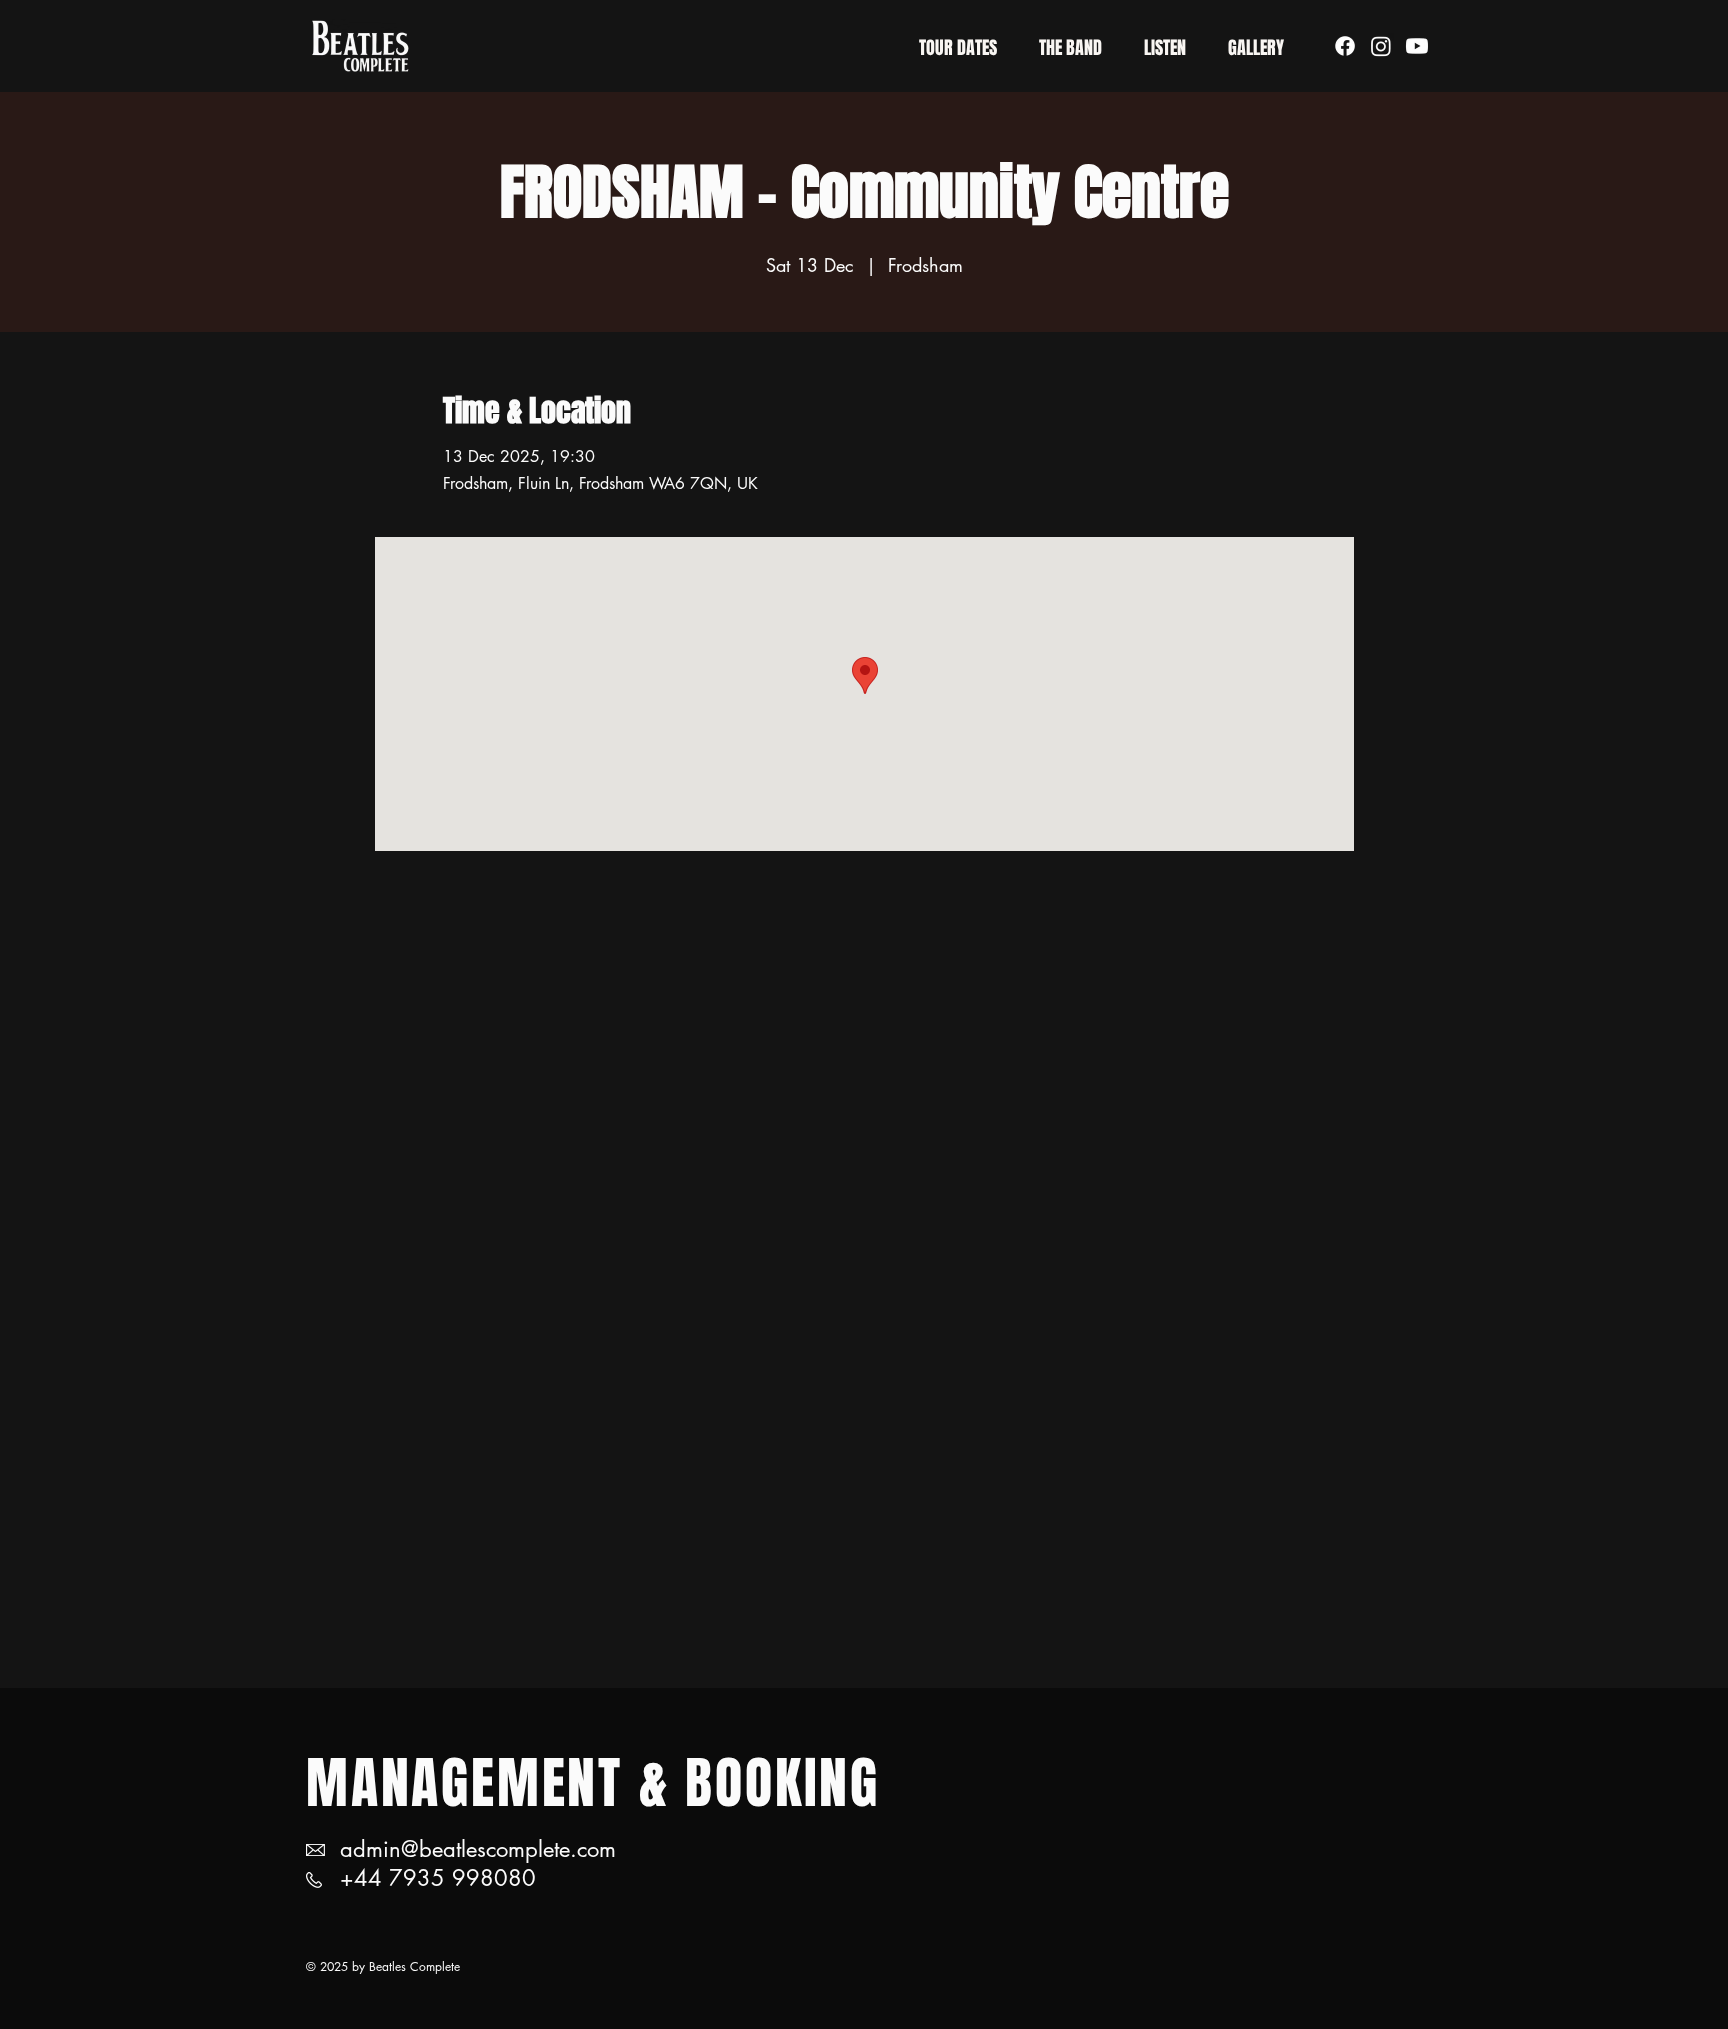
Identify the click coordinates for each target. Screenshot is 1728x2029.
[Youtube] (1417, 46)
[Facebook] (1345, 46)
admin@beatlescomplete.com (478, 1849)
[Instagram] (1381, 46)
